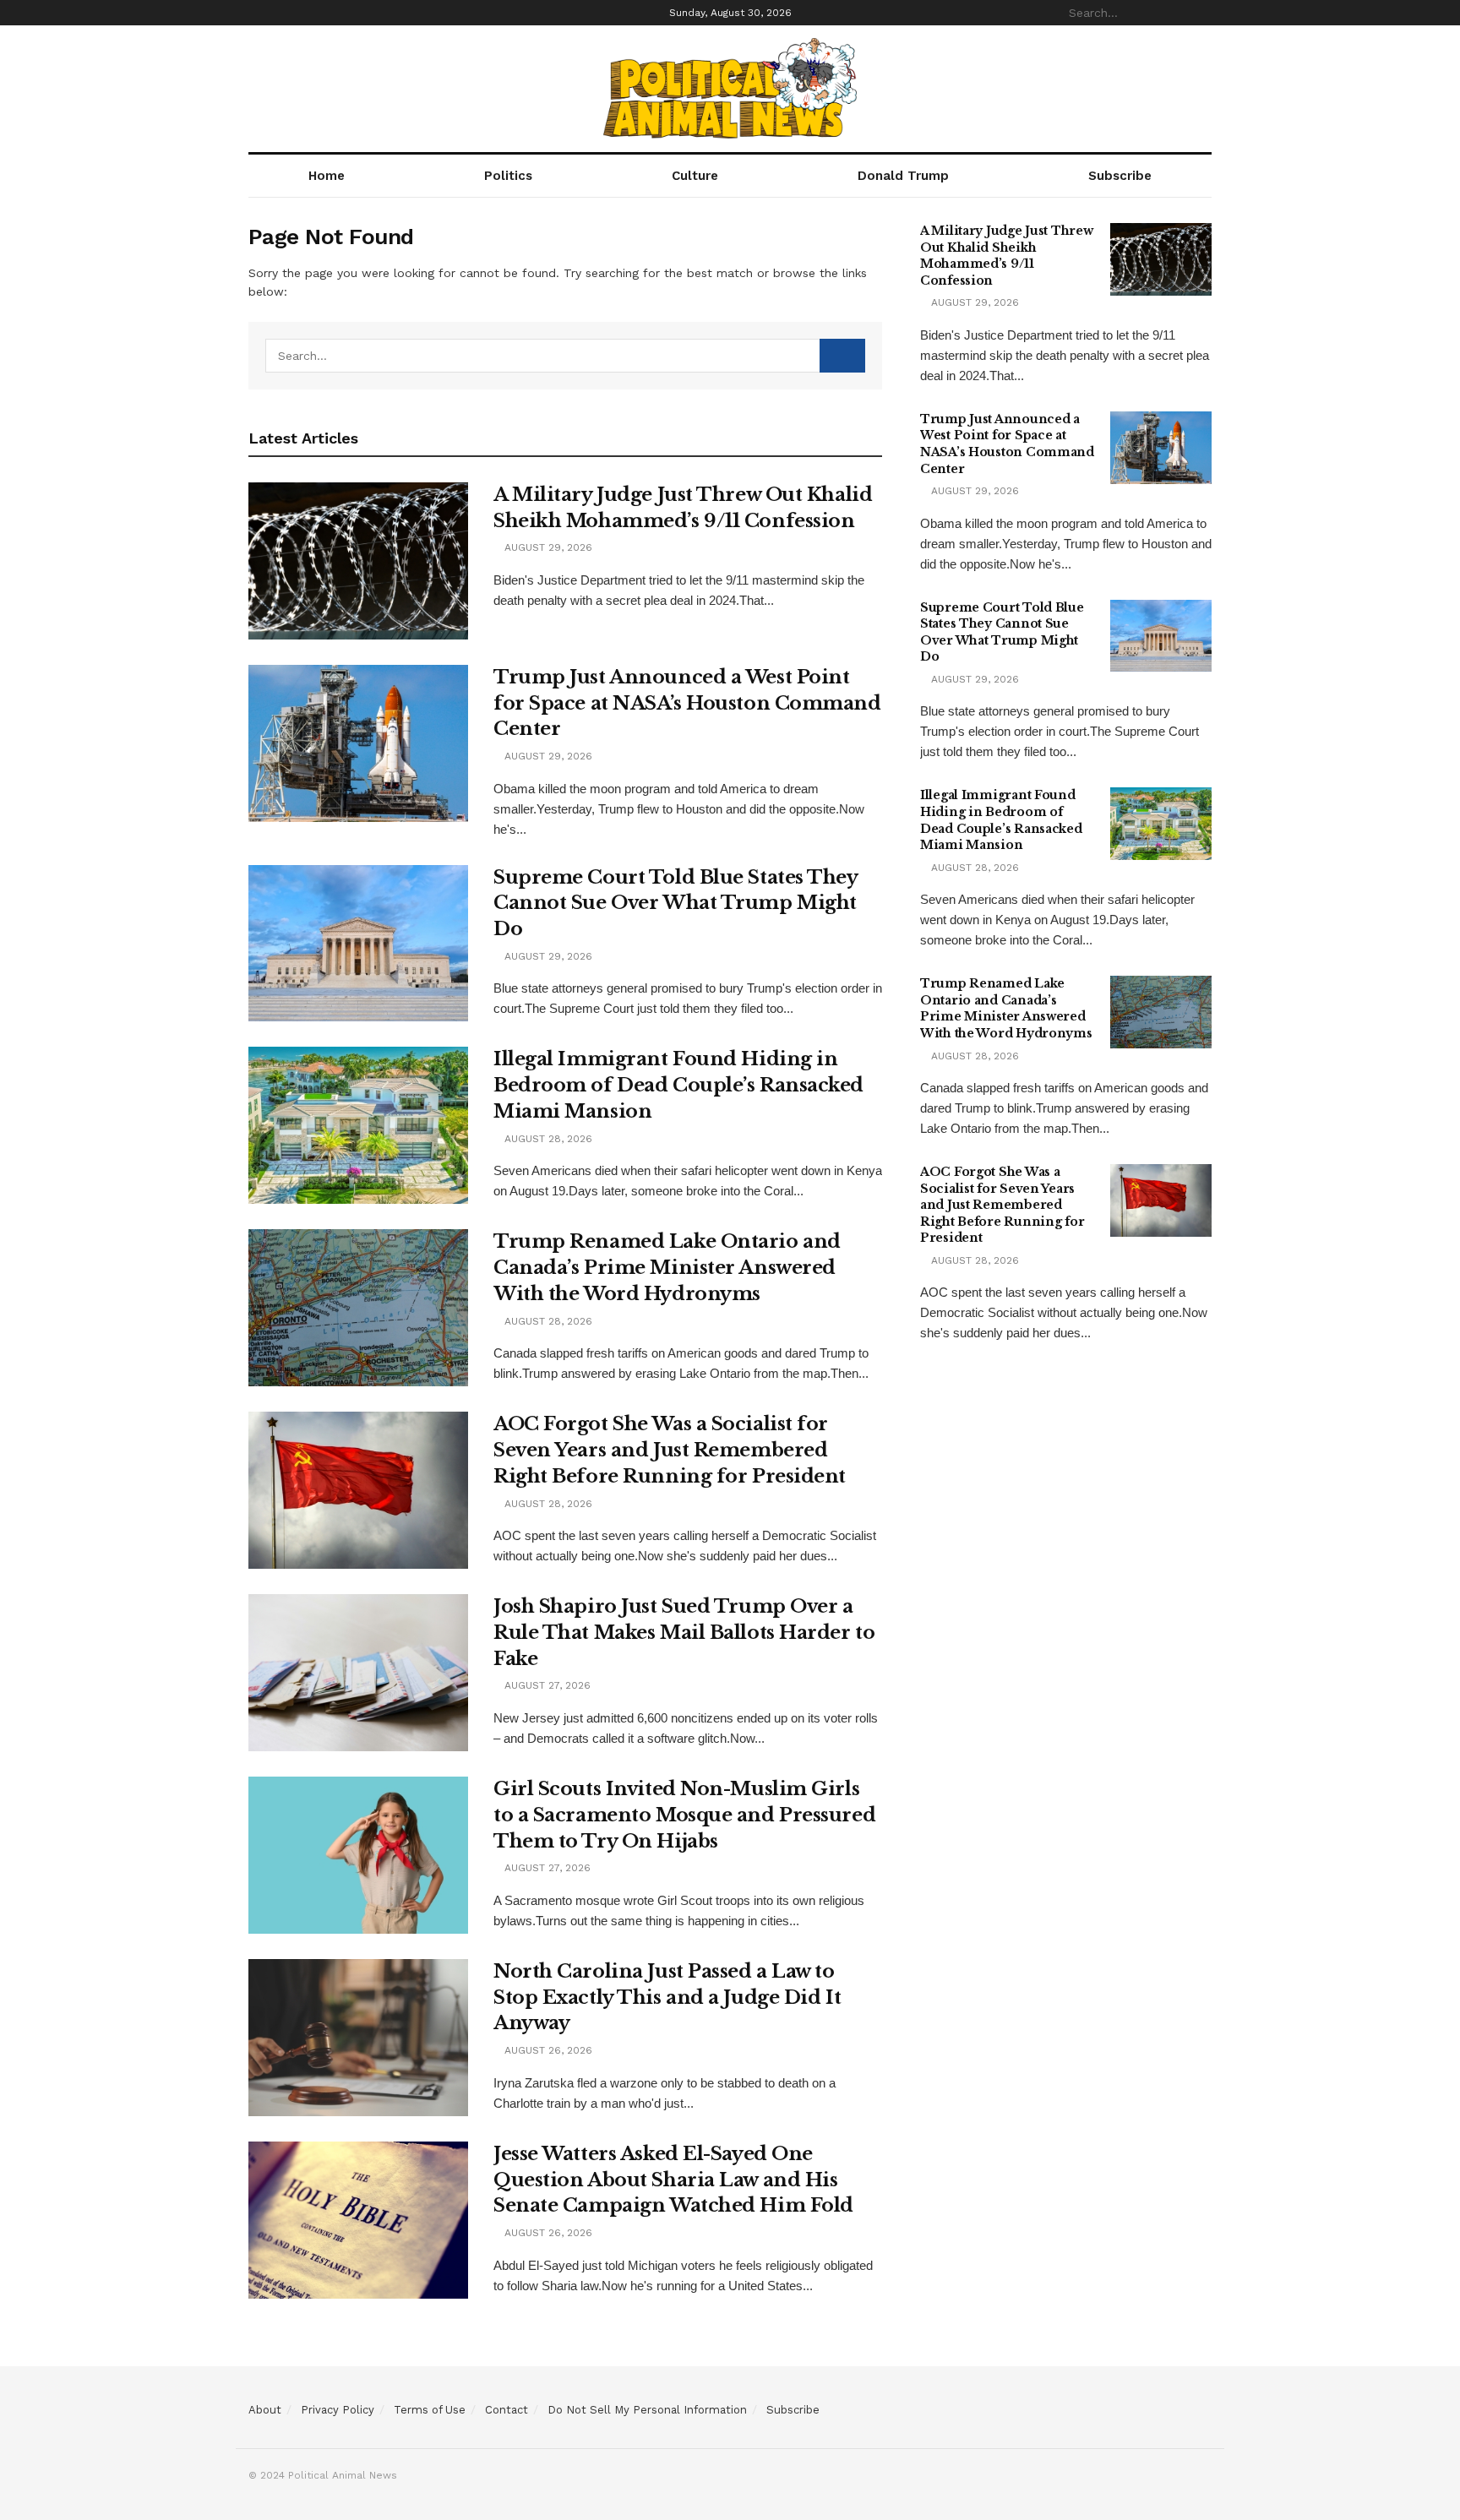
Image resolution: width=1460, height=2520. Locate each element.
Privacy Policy (338, 2410)
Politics (508, 176)
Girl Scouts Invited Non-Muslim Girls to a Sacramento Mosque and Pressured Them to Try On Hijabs (684, 1815)
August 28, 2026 (547, 1139)
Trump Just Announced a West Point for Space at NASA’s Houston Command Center (687, 703)
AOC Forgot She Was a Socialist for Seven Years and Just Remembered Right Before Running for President (670, 1450)
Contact (507, 2410)
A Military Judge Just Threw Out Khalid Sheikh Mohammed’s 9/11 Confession (1006, 256)
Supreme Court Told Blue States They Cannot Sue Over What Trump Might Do (676, 903)
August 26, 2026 (547, 2050)
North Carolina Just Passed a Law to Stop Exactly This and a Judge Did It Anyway (667, 1997)
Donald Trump (903, 176)
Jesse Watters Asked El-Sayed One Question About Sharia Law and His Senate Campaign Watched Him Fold (673, 2180)
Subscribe (1120, 176)
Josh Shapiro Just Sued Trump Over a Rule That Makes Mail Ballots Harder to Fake (684, 1633)
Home (327, 176)
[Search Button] (1202, 13)
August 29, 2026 (547, 547)
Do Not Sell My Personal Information (647, 2410)
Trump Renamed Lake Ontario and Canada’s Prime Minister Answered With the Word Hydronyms (667, 1268)
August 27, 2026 (546, 1685)
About (265, 2410)
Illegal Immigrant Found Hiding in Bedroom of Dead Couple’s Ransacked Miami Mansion (678, 1085)
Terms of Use (430, 2410)
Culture (695, 176)
